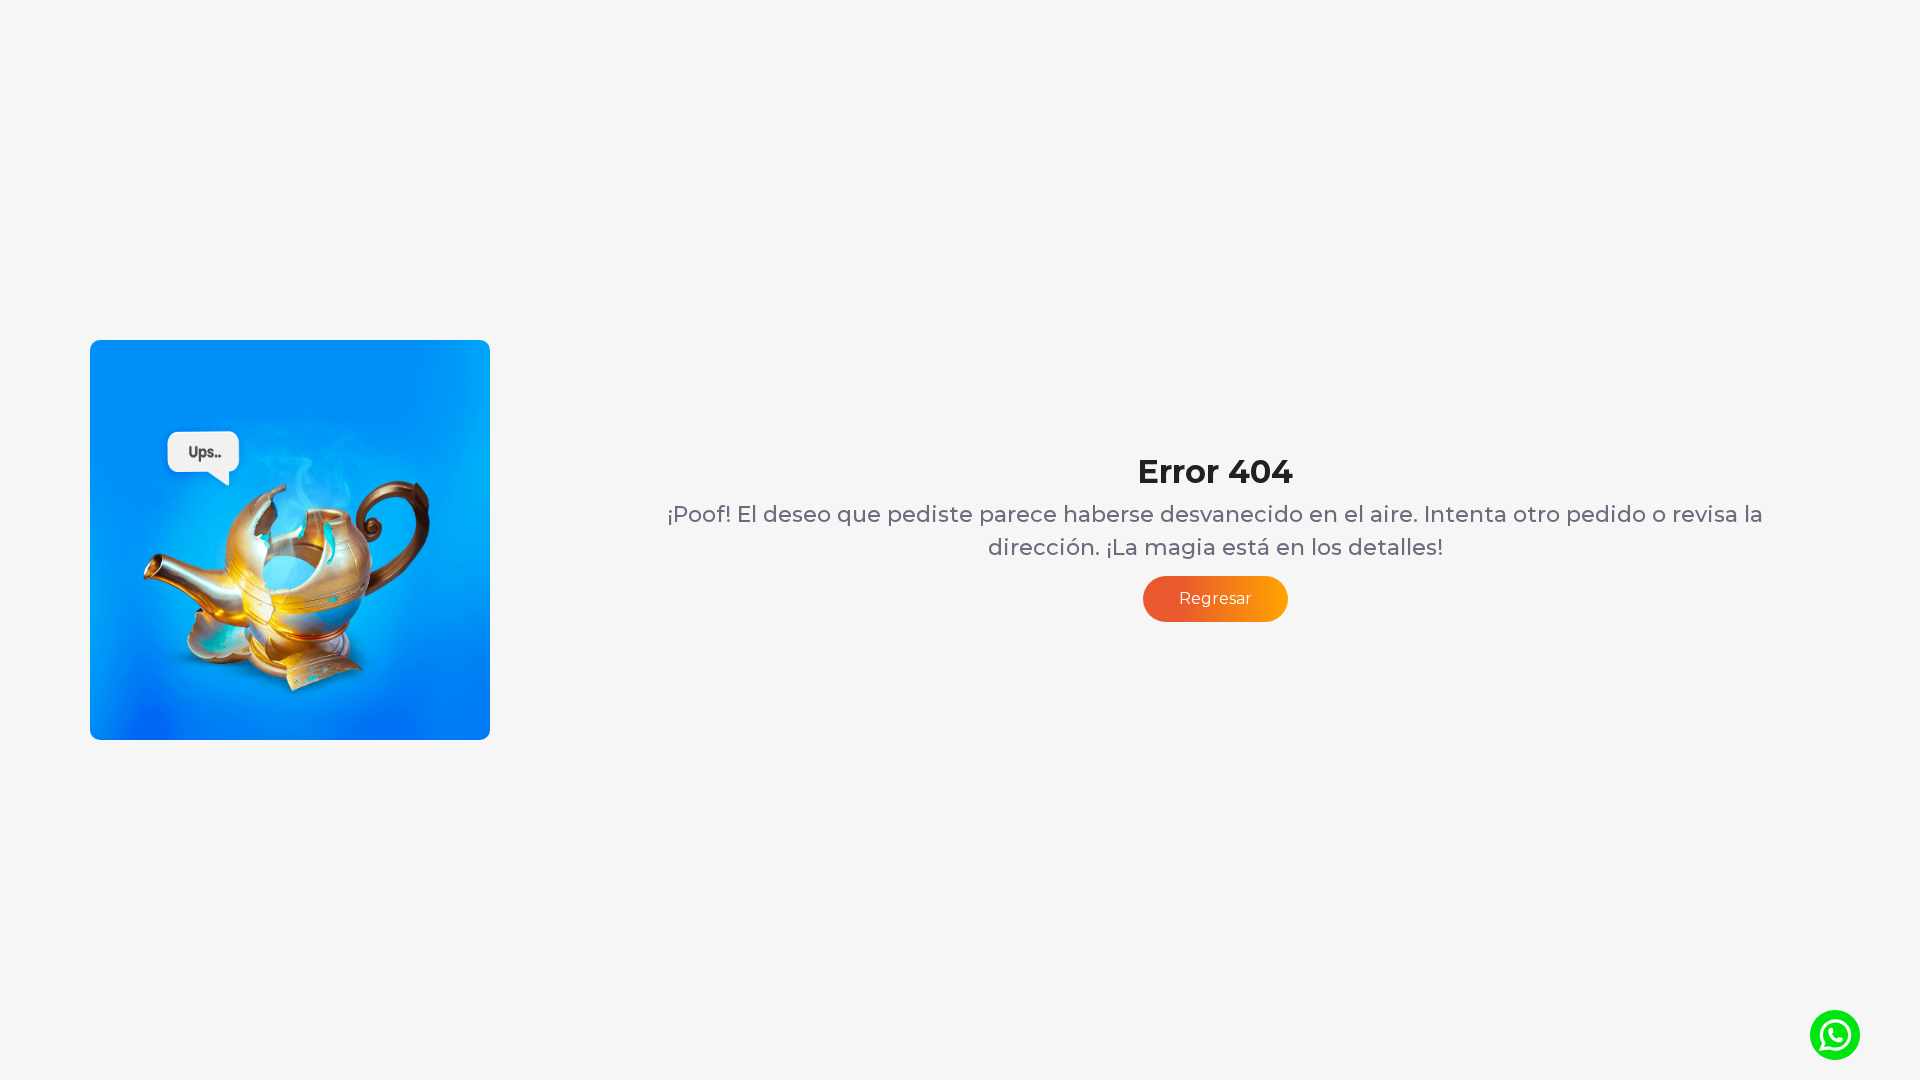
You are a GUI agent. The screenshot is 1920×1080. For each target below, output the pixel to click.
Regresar (1215, 598)
